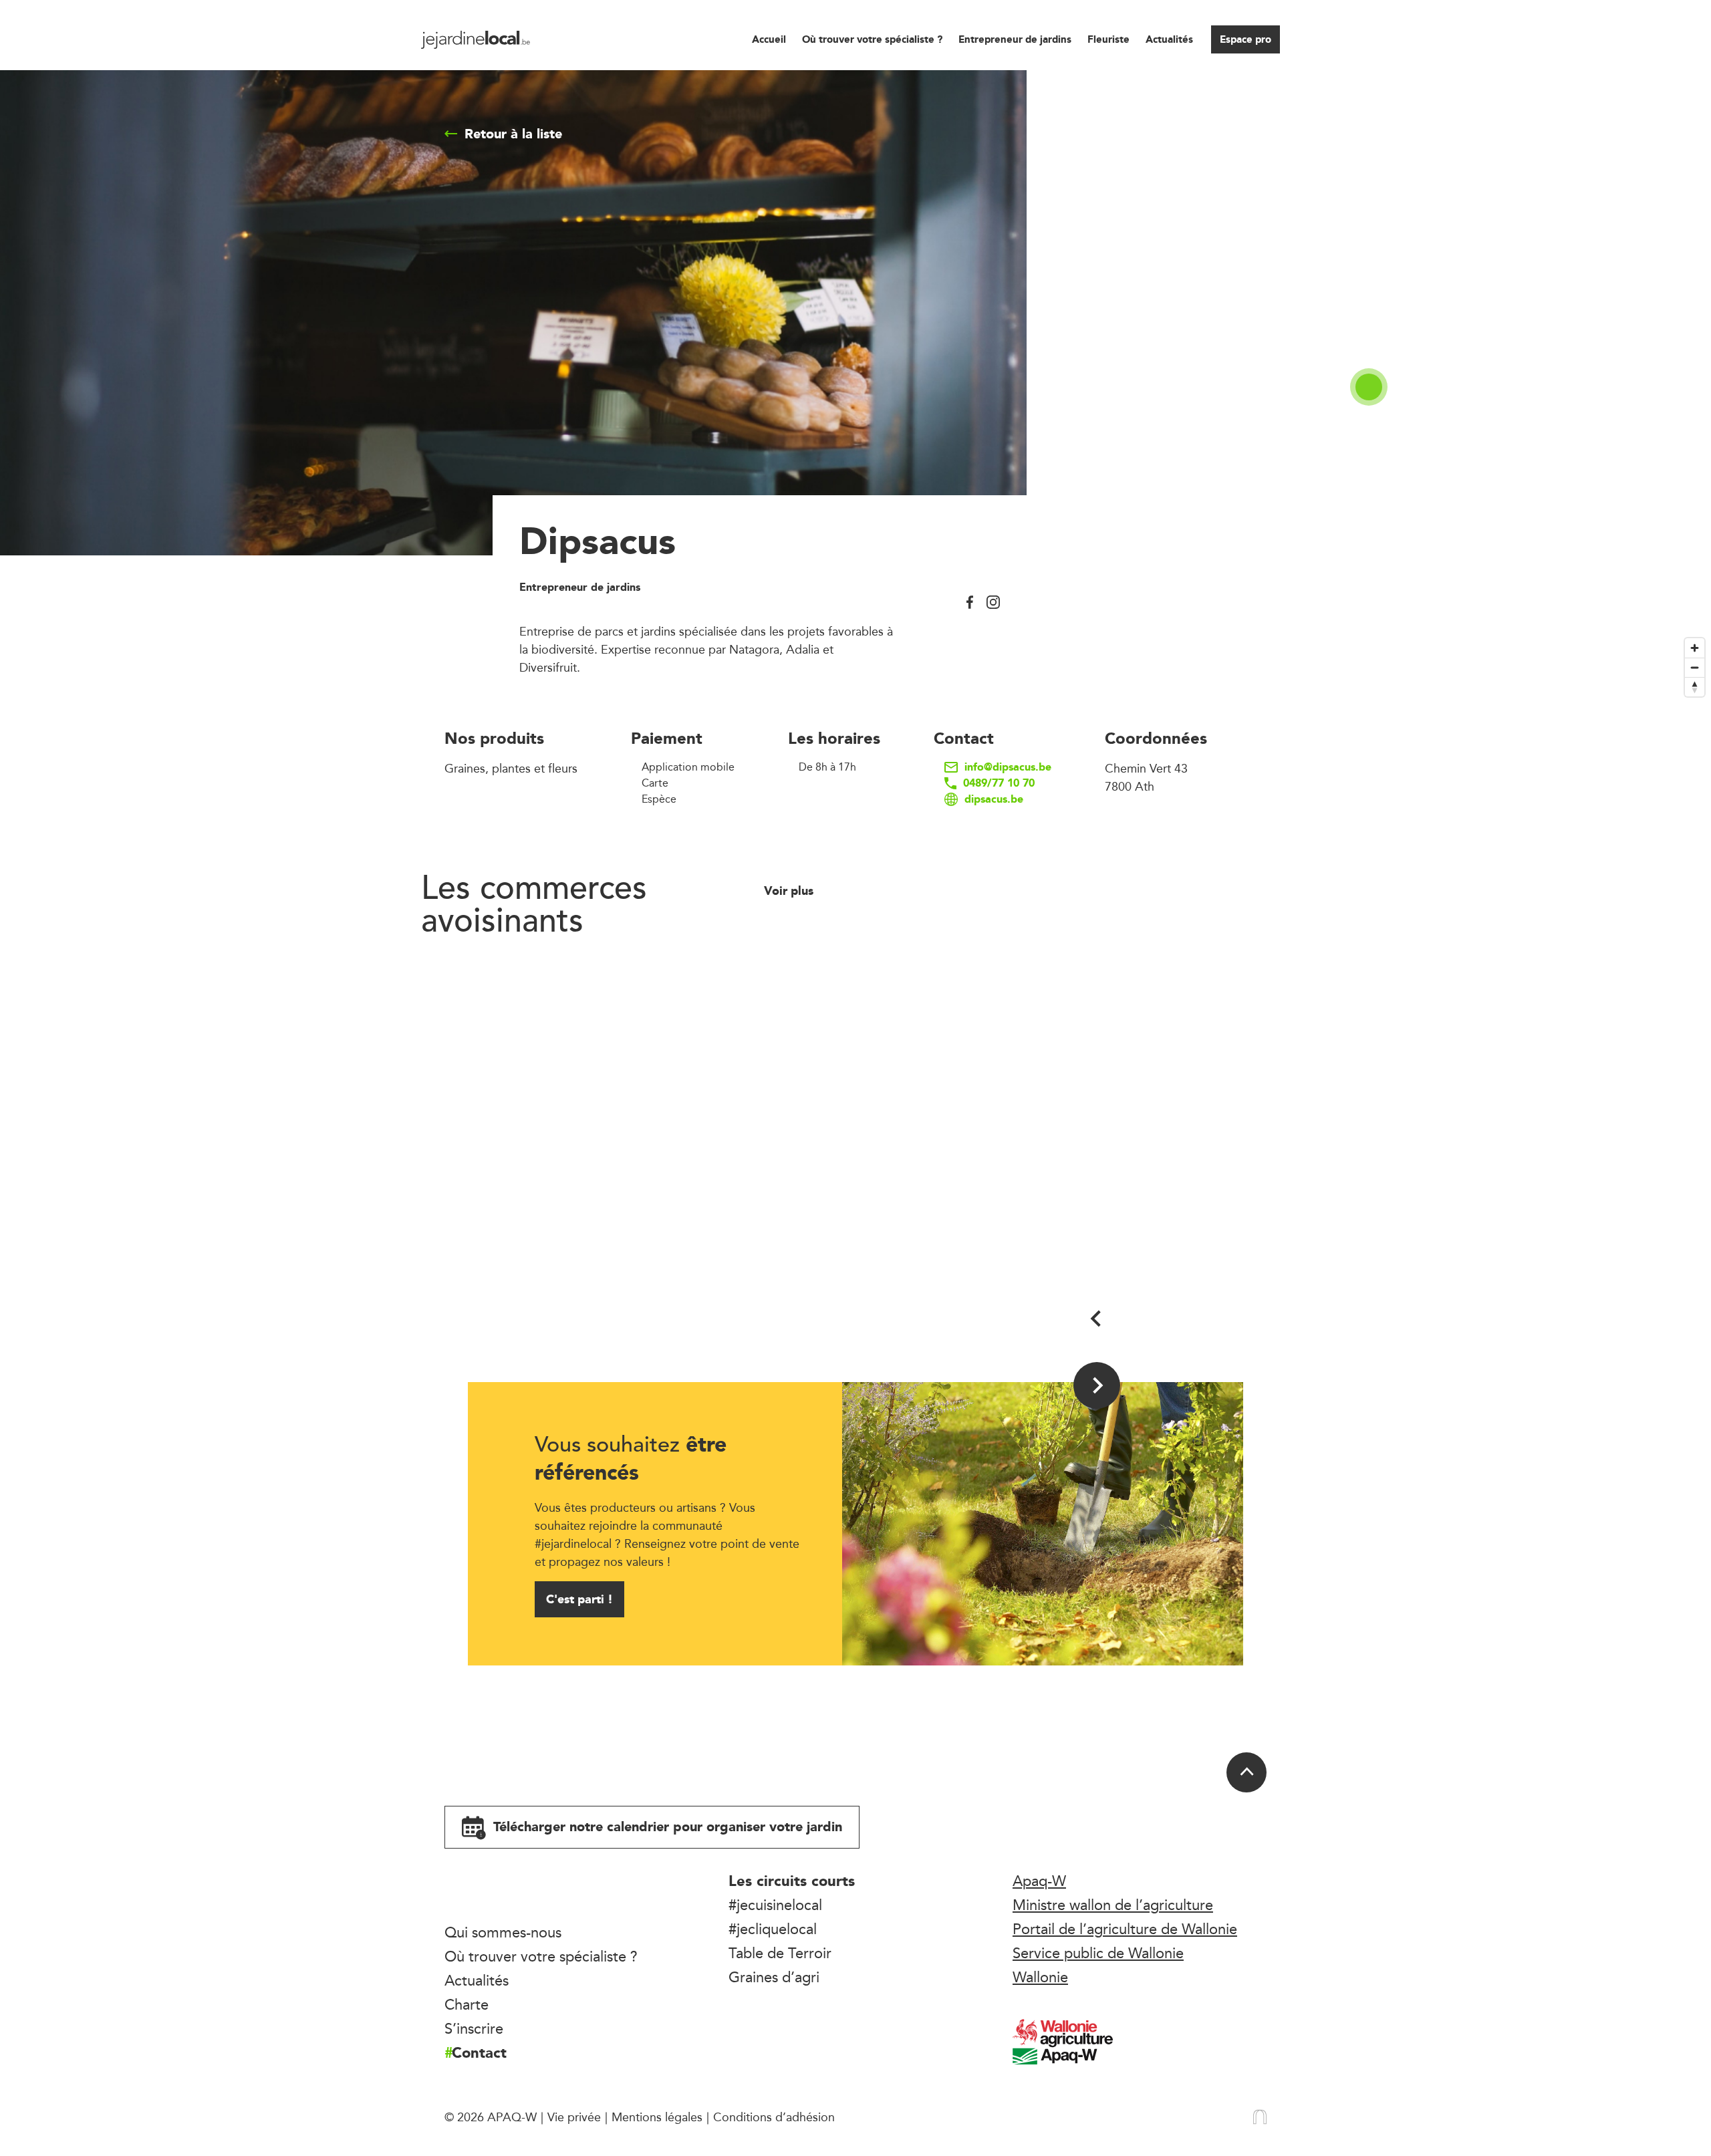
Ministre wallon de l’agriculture (1113, 1905)
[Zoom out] (1695, 667)
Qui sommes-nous (503, 1932)
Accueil (769, 39)
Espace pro (1245, 39)
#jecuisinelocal (775, 1905)
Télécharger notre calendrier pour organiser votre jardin (666, 1827)
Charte (467, 2004)
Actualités (1169, 39)
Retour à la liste (513, 134)
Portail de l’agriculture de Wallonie (1125, 1929)
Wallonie (1040, 1977)
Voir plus (790, 891)
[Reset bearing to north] (1695, 687)
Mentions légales (657, 2117)
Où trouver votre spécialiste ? (872, 39)
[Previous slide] (1097, 1319)
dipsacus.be (994, 799)
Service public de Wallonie (1098, 1953)
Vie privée (574, 2117)
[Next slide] (1097, 1385)
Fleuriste (1108, 39)
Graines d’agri (774, 1977)
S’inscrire (474, 2028)
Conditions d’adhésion (774, 2117)
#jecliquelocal (773, 1929)
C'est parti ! (579, 1599)
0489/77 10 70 (999, 783)
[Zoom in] (1695, 648)
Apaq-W (1039, 1881)
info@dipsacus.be (1008, 767)
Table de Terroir (780, 1953)
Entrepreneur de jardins (1015, 39)
